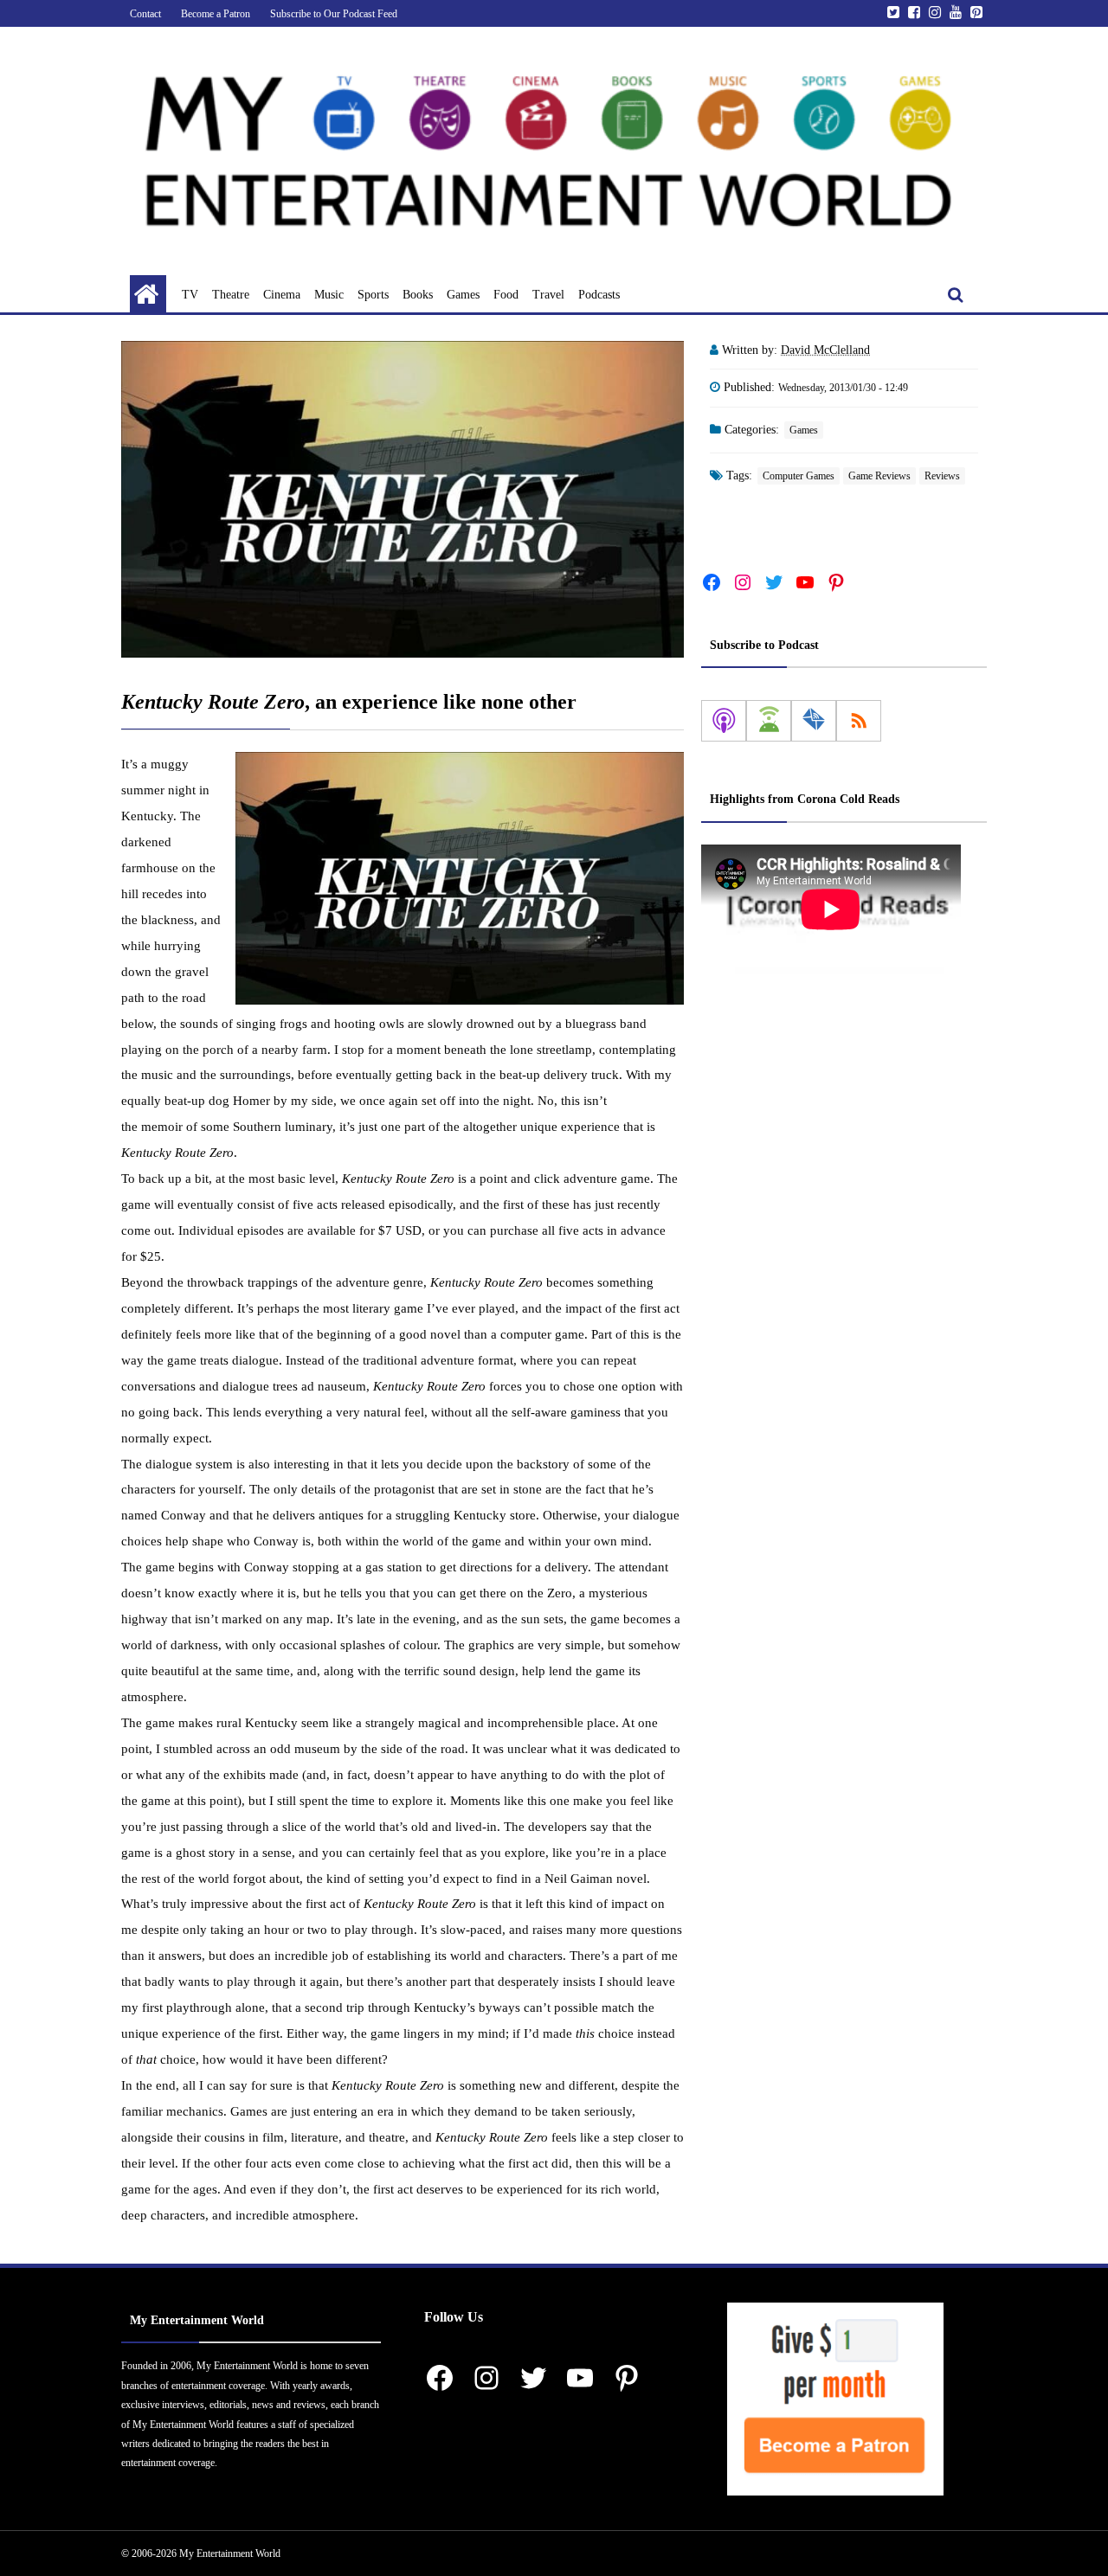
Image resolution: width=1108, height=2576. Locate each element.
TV (190, 295)
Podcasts (599, 295)
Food (506, 295)
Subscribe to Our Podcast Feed (334, 14)
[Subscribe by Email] (814, 721)
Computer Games (799, 476)
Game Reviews (879, 476)
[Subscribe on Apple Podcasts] (724, 721)
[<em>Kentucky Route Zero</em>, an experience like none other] (403, 499)
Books (418, 295)
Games (463, 295)
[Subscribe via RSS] (859, 721)
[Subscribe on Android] (769, 721)
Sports (373, 295)
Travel (548, 295)
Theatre (231, 295)
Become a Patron (216, 14)
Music (329, 295)
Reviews (942, 476)
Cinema (282, 295)
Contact (145, 14)
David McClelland (825, 350)
